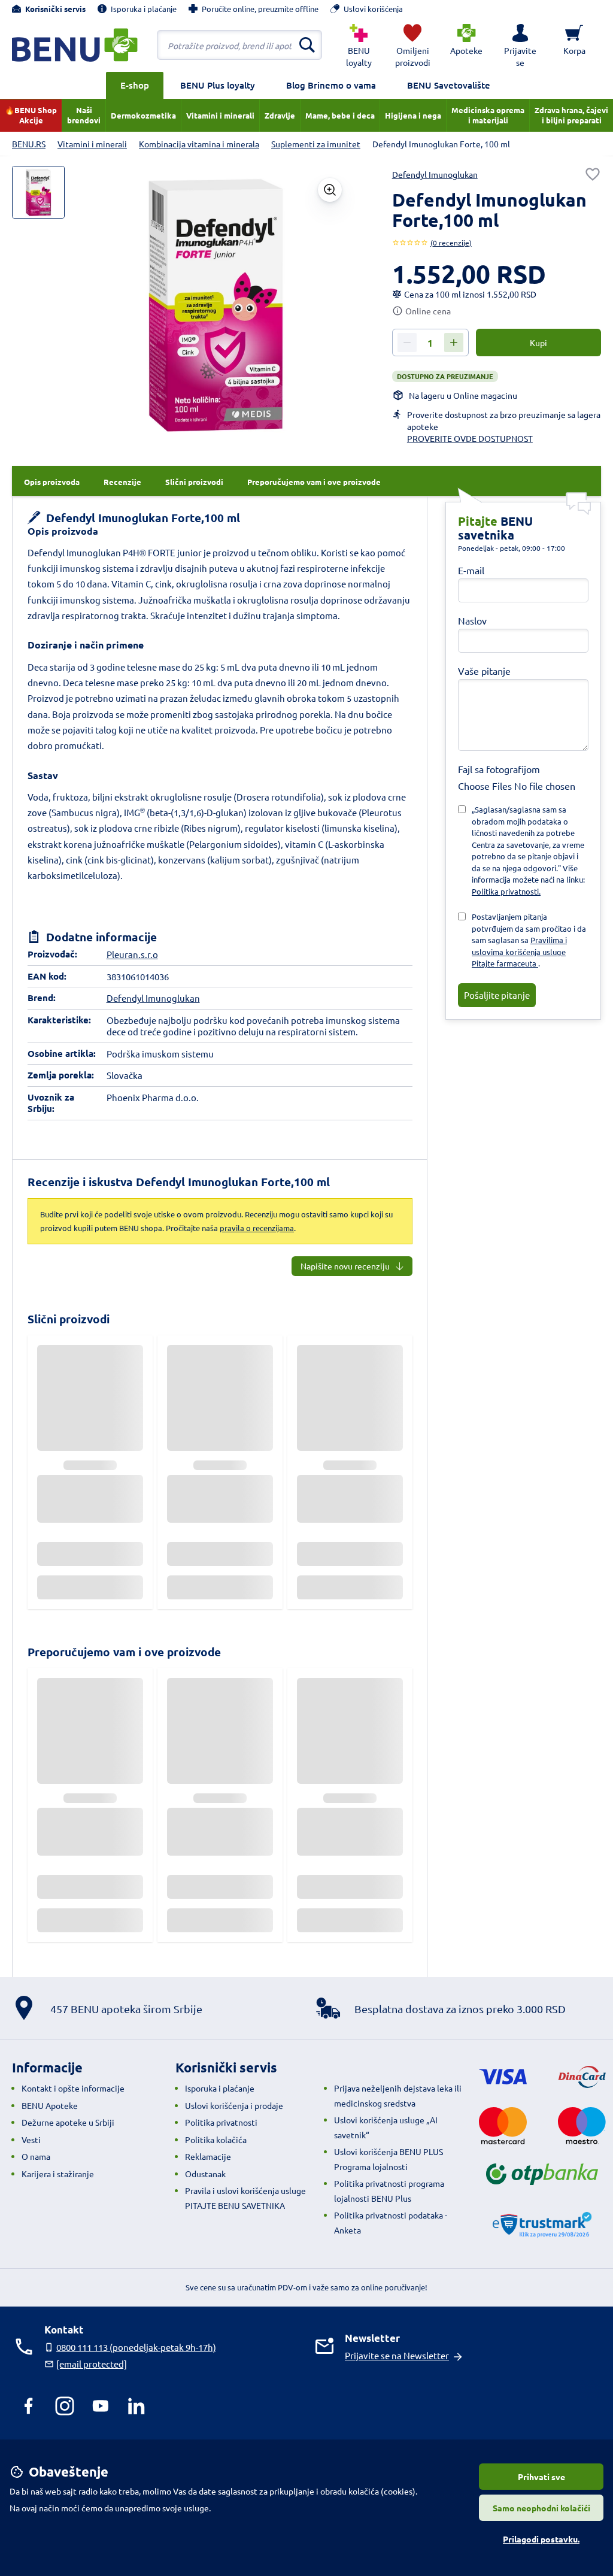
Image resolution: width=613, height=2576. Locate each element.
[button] (520, 45)
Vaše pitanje (484, 671)
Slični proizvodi (69, 1319)
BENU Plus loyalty (218, 85)
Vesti (31, 2139)
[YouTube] (101, 2406)
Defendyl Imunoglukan (435, 174)
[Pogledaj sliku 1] (38, 192)
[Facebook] (29, 2406)
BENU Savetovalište (449, 85)
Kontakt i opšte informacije (73, 2088)
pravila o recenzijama (257, 1228)
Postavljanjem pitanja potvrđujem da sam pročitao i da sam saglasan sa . (529, 940)
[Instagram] (65, 2406)
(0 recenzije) (451, 243)
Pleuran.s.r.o (132, 954)
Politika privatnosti (221, 2122)
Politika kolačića (216, 2139)
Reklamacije (208, 2156)
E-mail (471, 570)
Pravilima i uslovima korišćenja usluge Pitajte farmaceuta (519, 951)
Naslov (472, 620)
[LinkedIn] (136, 2406)
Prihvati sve (541, 2477)
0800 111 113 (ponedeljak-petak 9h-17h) (136, 2347)
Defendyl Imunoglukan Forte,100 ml (142, 518)
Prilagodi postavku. (541, 2539)
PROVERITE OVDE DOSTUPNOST (470, 438)
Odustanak (205, 2174)
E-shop (135, 85)
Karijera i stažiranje (58, 2174)
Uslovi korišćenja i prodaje (234, 2105)
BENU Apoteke (50, 2105)
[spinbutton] (430, 343)
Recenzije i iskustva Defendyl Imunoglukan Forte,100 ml (179, 1182)
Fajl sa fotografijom (499, 769)
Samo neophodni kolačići (541, 2508)
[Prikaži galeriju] (330, 190)
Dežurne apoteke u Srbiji (68, 2122)
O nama (36, 2156)
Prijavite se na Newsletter (397, 2355)
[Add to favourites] (593, 174)
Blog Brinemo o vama (331, 85)
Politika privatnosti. (506, 891)
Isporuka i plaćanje (220, 2088)
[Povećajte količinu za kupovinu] (454, 343)
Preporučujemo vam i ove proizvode (124, 1652)
